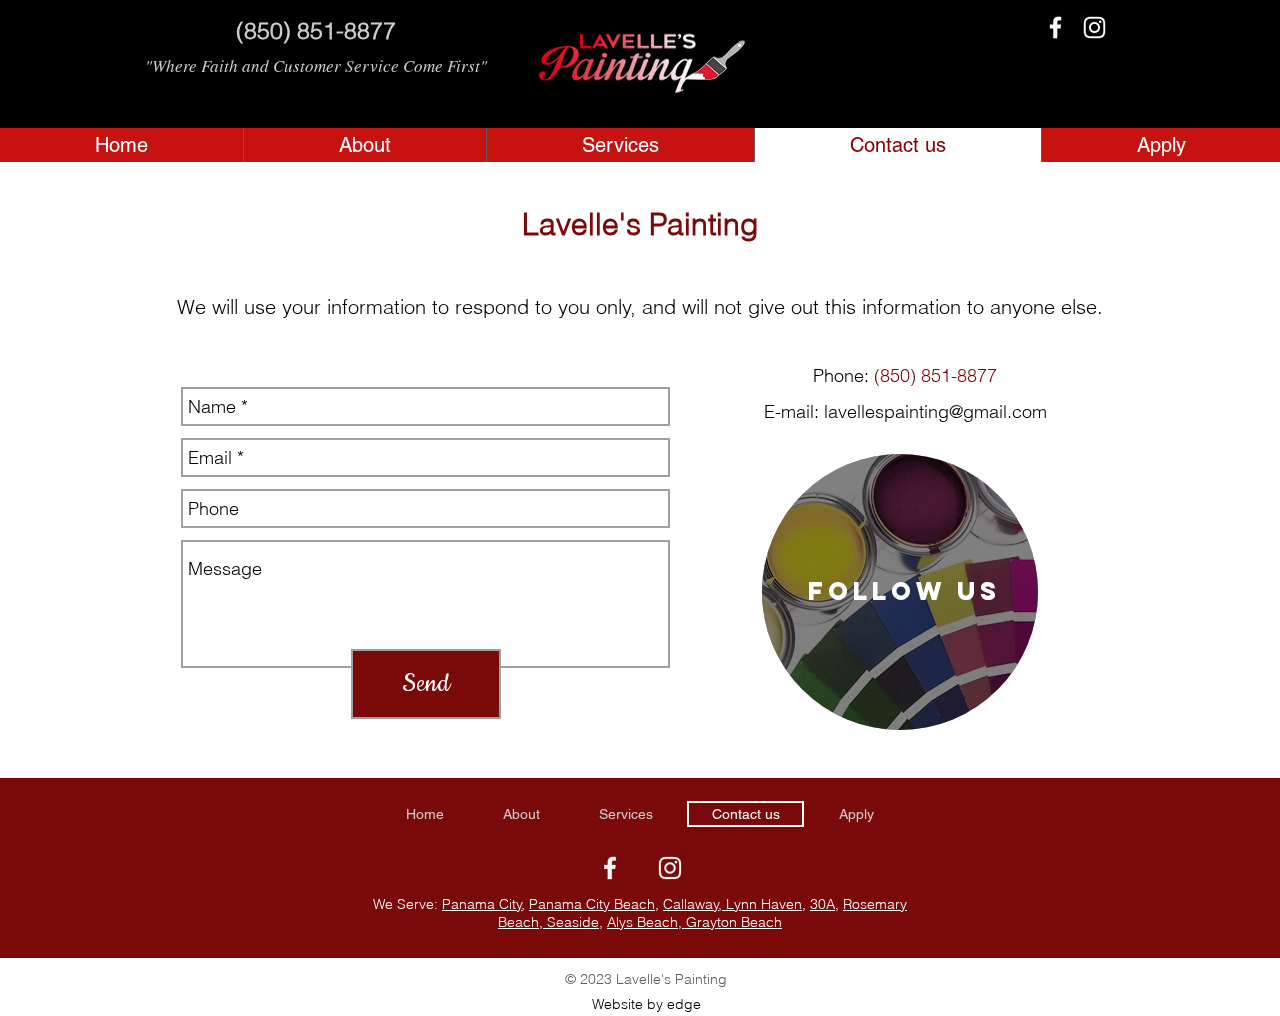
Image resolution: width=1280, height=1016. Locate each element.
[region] (900, 592)
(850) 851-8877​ (935, 375)
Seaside (571, 922)
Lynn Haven (762, 904)
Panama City (482, 904)
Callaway (691, 904)
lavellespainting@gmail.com (935, 411)
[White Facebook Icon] (1055, 27)
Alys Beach (642, 922)
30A (822, 904)
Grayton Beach (732, 922)
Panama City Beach (592, 904)
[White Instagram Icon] (1094, 27)
